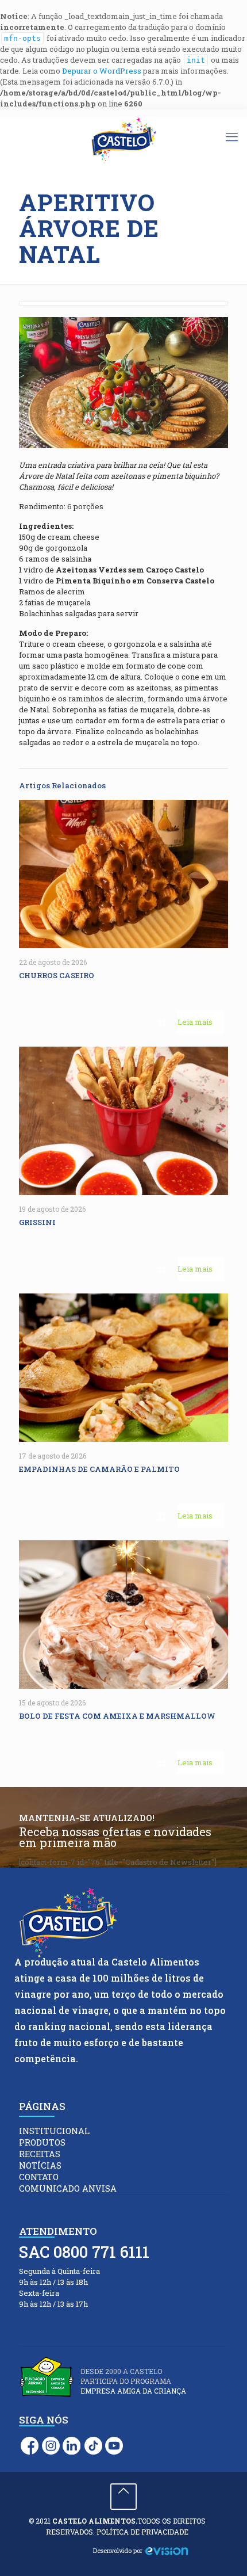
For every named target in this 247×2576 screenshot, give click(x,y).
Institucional (54, 2131)
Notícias (40, 2165)
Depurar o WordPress (102, 71)
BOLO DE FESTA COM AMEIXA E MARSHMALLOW (118, 1716)
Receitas (40, 2154)
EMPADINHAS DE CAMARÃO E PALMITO (100, 1469)
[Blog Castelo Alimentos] (123, 141)
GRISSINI (39, 1222)
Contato (39, 2177)
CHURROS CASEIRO (57, 975)
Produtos (42, 2142)
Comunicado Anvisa (68, 2188)
